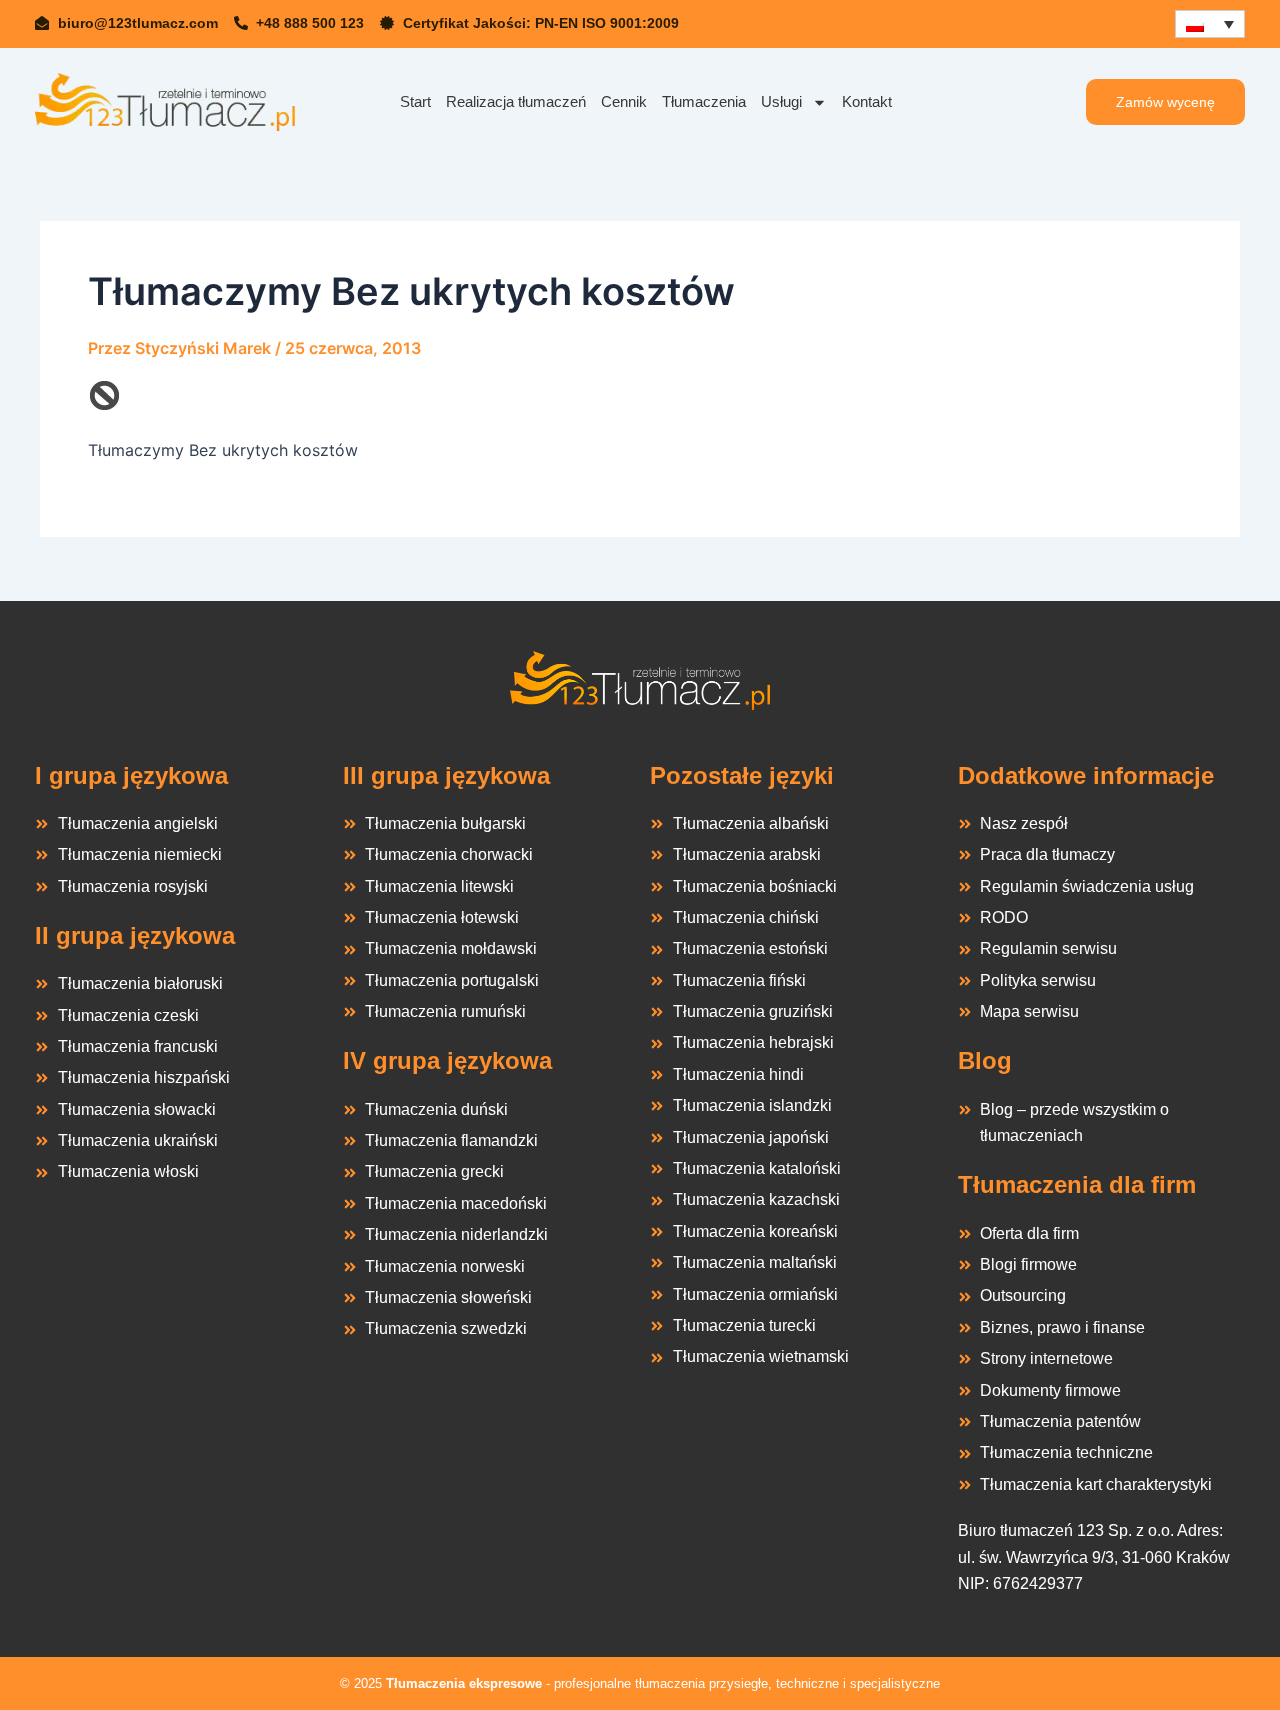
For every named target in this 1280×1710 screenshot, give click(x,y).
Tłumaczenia (704, 101)
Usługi (781, 101)
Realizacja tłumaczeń (516, 101)
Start (415, 101)
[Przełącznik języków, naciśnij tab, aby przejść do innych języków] (1210, 24)
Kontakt (867, 101)
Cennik (624, 101)
